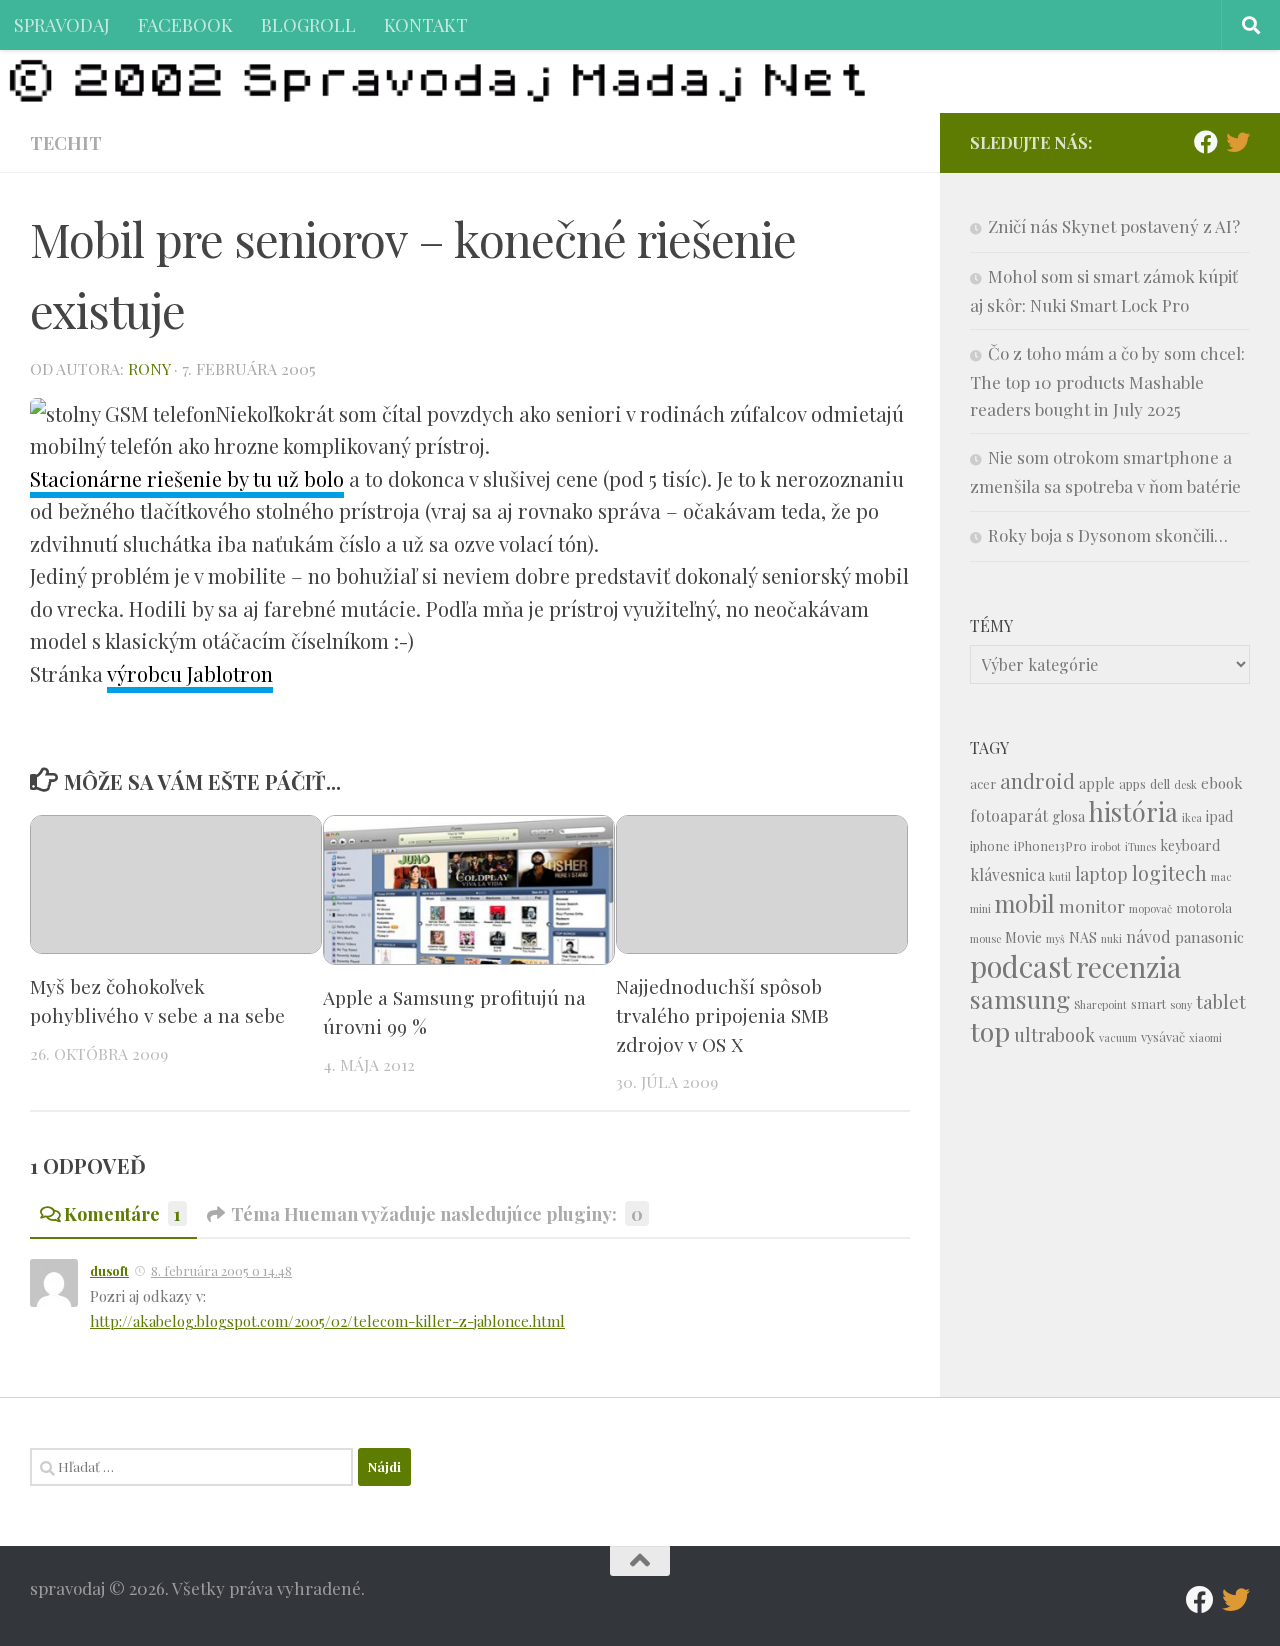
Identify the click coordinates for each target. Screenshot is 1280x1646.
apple (1097, 783)
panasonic (1209, 937)
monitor (1092, 905)
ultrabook (1054, 1034)
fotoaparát (1009, 815)
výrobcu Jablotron (190, 673)
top (990, 1031)
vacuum (1118, 1037)
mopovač (1150, 908)
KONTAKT (426, 24)
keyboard (1190, 845)
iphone (990, 845)
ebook (1222, 783)
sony (1181, 1004)
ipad (1219, 816)
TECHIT (66, 142)
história (1133, 811)
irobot (1106, 846)
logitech (1169, 873)
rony (149, 368)
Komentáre (122, 1213)
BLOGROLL (308, 24)
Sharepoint (1100, 1004)
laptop (1101, 873)
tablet (1221, 1001)
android (1037, 780)
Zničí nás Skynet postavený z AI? (1114, 226)
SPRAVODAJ (62, 24)
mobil (1025, 903)
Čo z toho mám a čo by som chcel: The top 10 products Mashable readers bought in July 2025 (1107, 381)
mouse (985, 938)
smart (1148, 1003)
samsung (1020, 998)
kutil (1060, 876)
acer (983, 783)
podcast (1021, 965)
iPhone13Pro (1050, 845)
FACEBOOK (185, 24)
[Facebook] (1206, 142)
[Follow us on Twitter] (1238, 142)
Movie (1023, 937)
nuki (1111, 938)
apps (1132, 783)
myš (1055, 938)
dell (1160, 783)
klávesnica (1007, 874)
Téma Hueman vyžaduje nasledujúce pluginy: (437, 1213)
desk (1185, 784)
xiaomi (1205, 1037)
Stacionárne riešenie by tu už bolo (187, 478)
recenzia (1128, 966)
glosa (1068, 816)
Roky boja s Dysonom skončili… (1108, 535)
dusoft (109, 1270)
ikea (1192, 817)
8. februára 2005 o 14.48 (221, 1270)
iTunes (1140, 846)
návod (1148, 936)
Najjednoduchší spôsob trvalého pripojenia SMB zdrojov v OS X (722, 1015)
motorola (1204, 907)
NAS (1083, 937)
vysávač (1163, 1036)
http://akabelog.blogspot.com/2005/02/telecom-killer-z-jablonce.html (327, 1321)
